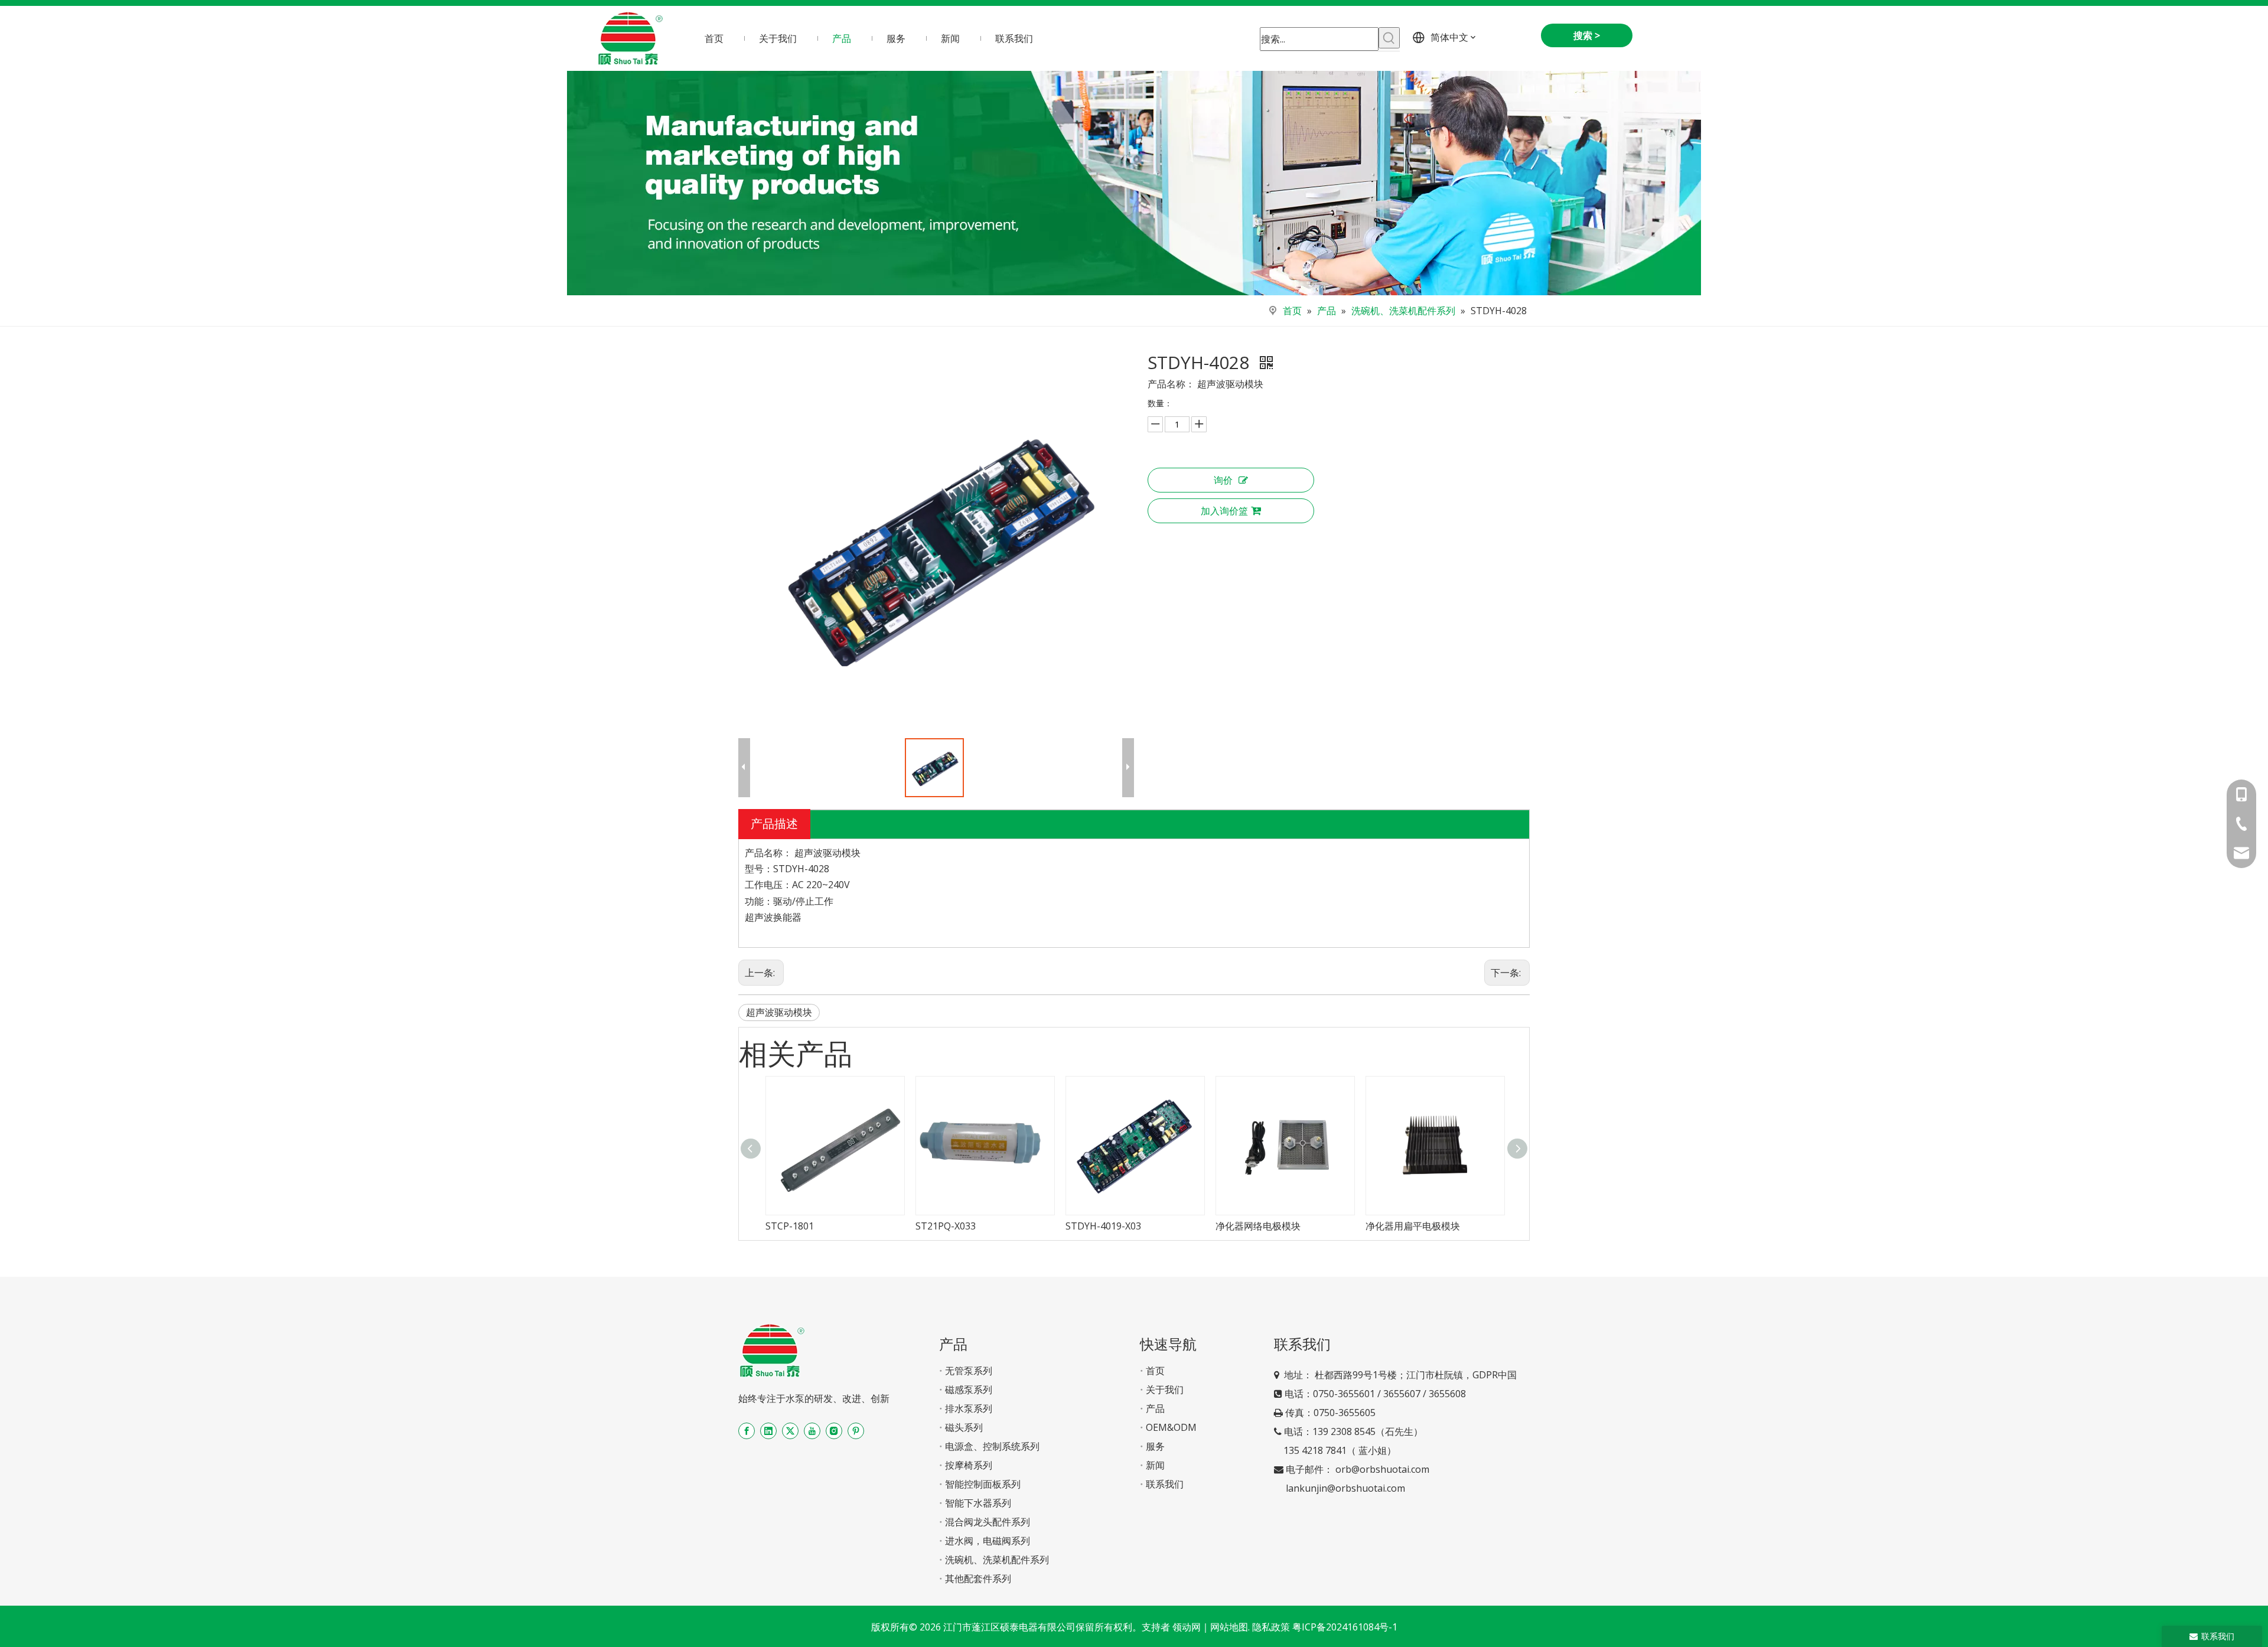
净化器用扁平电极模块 (1413, 1226)
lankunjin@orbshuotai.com (1345, 1488)
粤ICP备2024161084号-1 (1345, 1627)
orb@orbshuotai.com (1382, 1469)
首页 (1155, 1371)
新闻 (1155, 1465)
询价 (1223, 480)
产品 (1155, 1408)
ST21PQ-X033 (946, 1226)
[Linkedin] (768, 1431)
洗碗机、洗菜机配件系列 (997, 1560)
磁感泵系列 (969, 1390)
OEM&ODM (1171, 1427)
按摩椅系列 (969, 1465)
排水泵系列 (969, 1408)
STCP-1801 (790, 1226)
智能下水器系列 (978, 1503)
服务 (1155, 1446)
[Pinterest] (856, 1431)
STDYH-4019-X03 (1103, 1226)
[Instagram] (834, 1431)
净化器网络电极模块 (1258, 1226)
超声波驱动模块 (779, 1012)
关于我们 (1165, 1390)
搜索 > (1587, 35)
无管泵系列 (969, 1371)
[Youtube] (812, 1431)
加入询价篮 (1224, 511)
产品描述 (774, 823)
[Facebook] (747, 1431)
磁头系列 (964, 1427)
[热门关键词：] (1389, 38)
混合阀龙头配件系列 (988, 1522)
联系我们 (1165, 1484)
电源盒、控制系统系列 (992, 1446)
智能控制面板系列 (983, 1484)
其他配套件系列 (978, 1578)
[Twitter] (790, 1431)
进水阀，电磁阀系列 (988, 1541)
